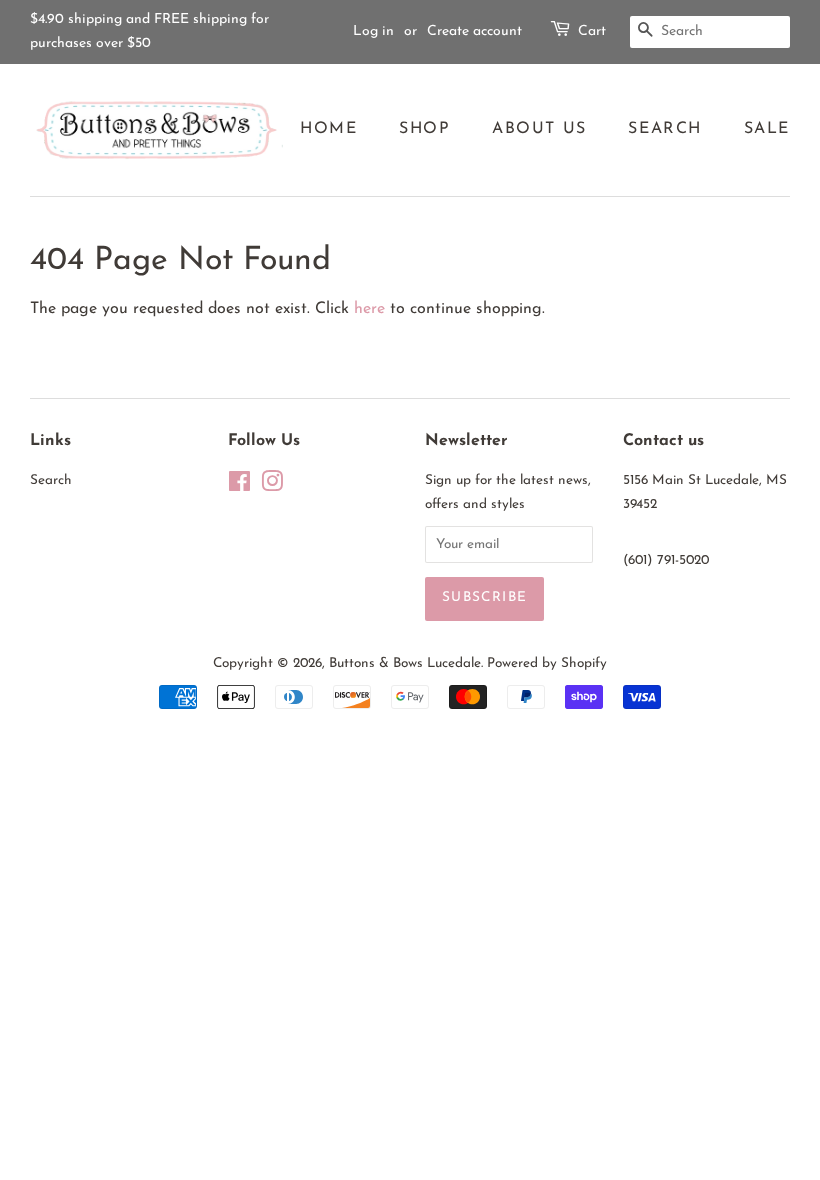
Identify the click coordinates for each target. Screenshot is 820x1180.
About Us (539, 129)
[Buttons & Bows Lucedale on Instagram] (272, 486)
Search (665, 129)
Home (328, 129)
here (369, 309)
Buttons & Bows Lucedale (405, 663)
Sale (767, 129)
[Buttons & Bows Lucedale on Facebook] (239, 486)
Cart (592, 31)
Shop (424, 129)
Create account (474, 31)
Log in (373, 31)
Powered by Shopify (547, 663)
